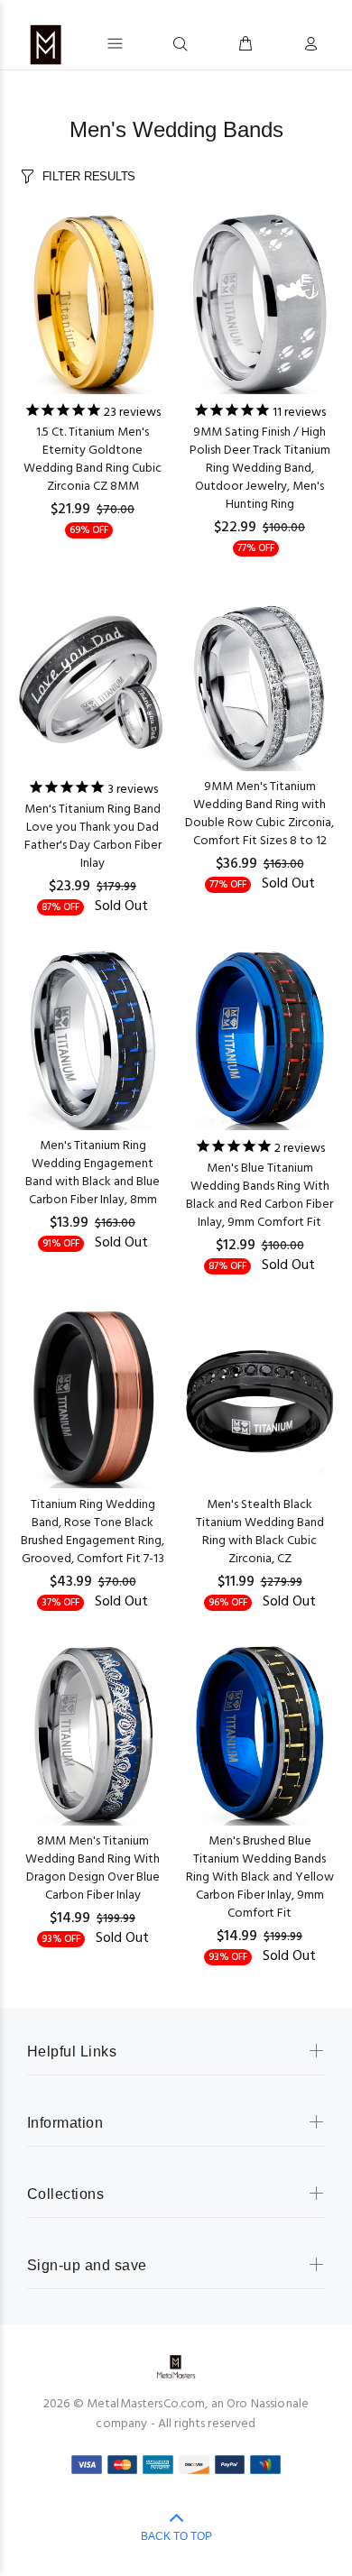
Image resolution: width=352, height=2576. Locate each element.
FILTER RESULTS (89, 176)
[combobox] (147, 43)
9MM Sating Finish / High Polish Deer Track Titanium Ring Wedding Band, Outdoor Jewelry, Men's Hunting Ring (260, 469)
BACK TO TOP (176, 2536)
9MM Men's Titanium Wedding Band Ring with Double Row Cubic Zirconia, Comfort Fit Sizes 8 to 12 (259, 814)
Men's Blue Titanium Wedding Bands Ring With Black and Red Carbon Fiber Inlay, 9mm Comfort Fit (259, 1196)
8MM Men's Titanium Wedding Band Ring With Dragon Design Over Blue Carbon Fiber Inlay (93, 1868)
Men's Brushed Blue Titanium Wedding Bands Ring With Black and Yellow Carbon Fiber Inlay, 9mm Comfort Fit (260, 1877)
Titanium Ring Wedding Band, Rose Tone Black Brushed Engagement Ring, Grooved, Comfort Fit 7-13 (93, 1532)
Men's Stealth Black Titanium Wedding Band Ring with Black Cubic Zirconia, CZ (260, 1532)
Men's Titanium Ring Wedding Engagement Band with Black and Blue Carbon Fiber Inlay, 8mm (93, 1173)
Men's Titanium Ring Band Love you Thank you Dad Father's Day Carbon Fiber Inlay (93, 837)
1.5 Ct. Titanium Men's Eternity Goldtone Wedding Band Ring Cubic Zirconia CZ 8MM (93, 460)
